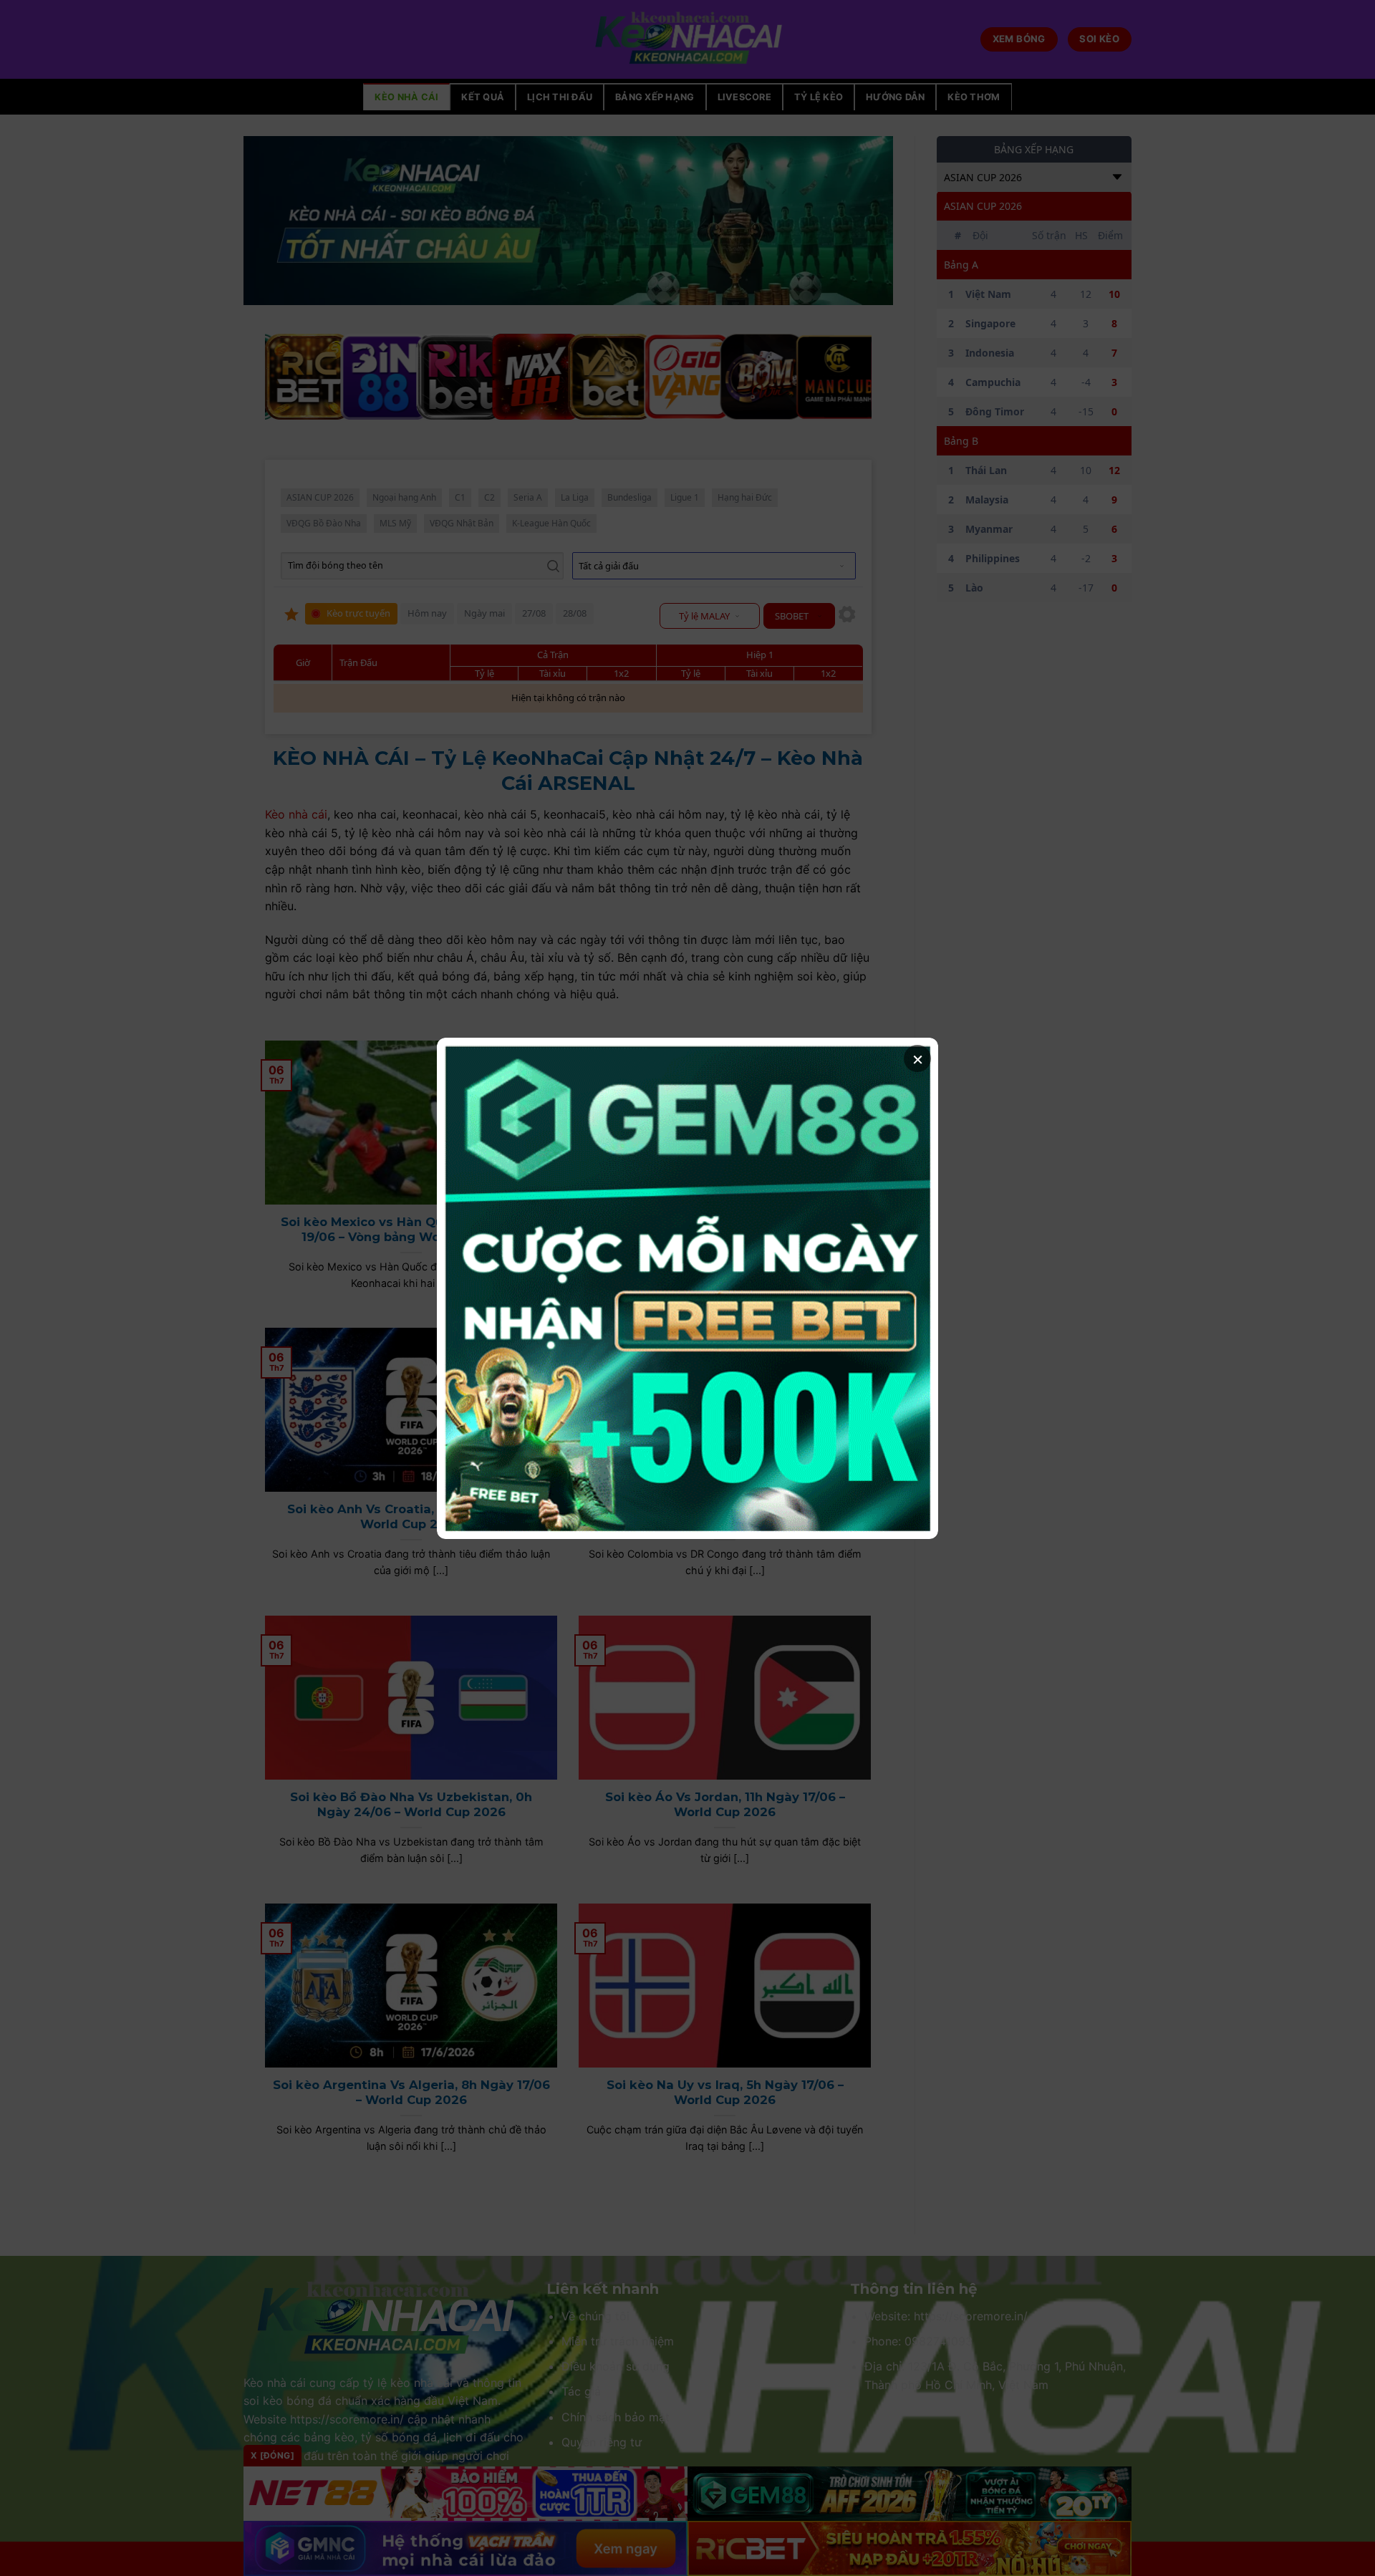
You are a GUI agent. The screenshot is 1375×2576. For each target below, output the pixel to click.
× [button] (918, 1058)
